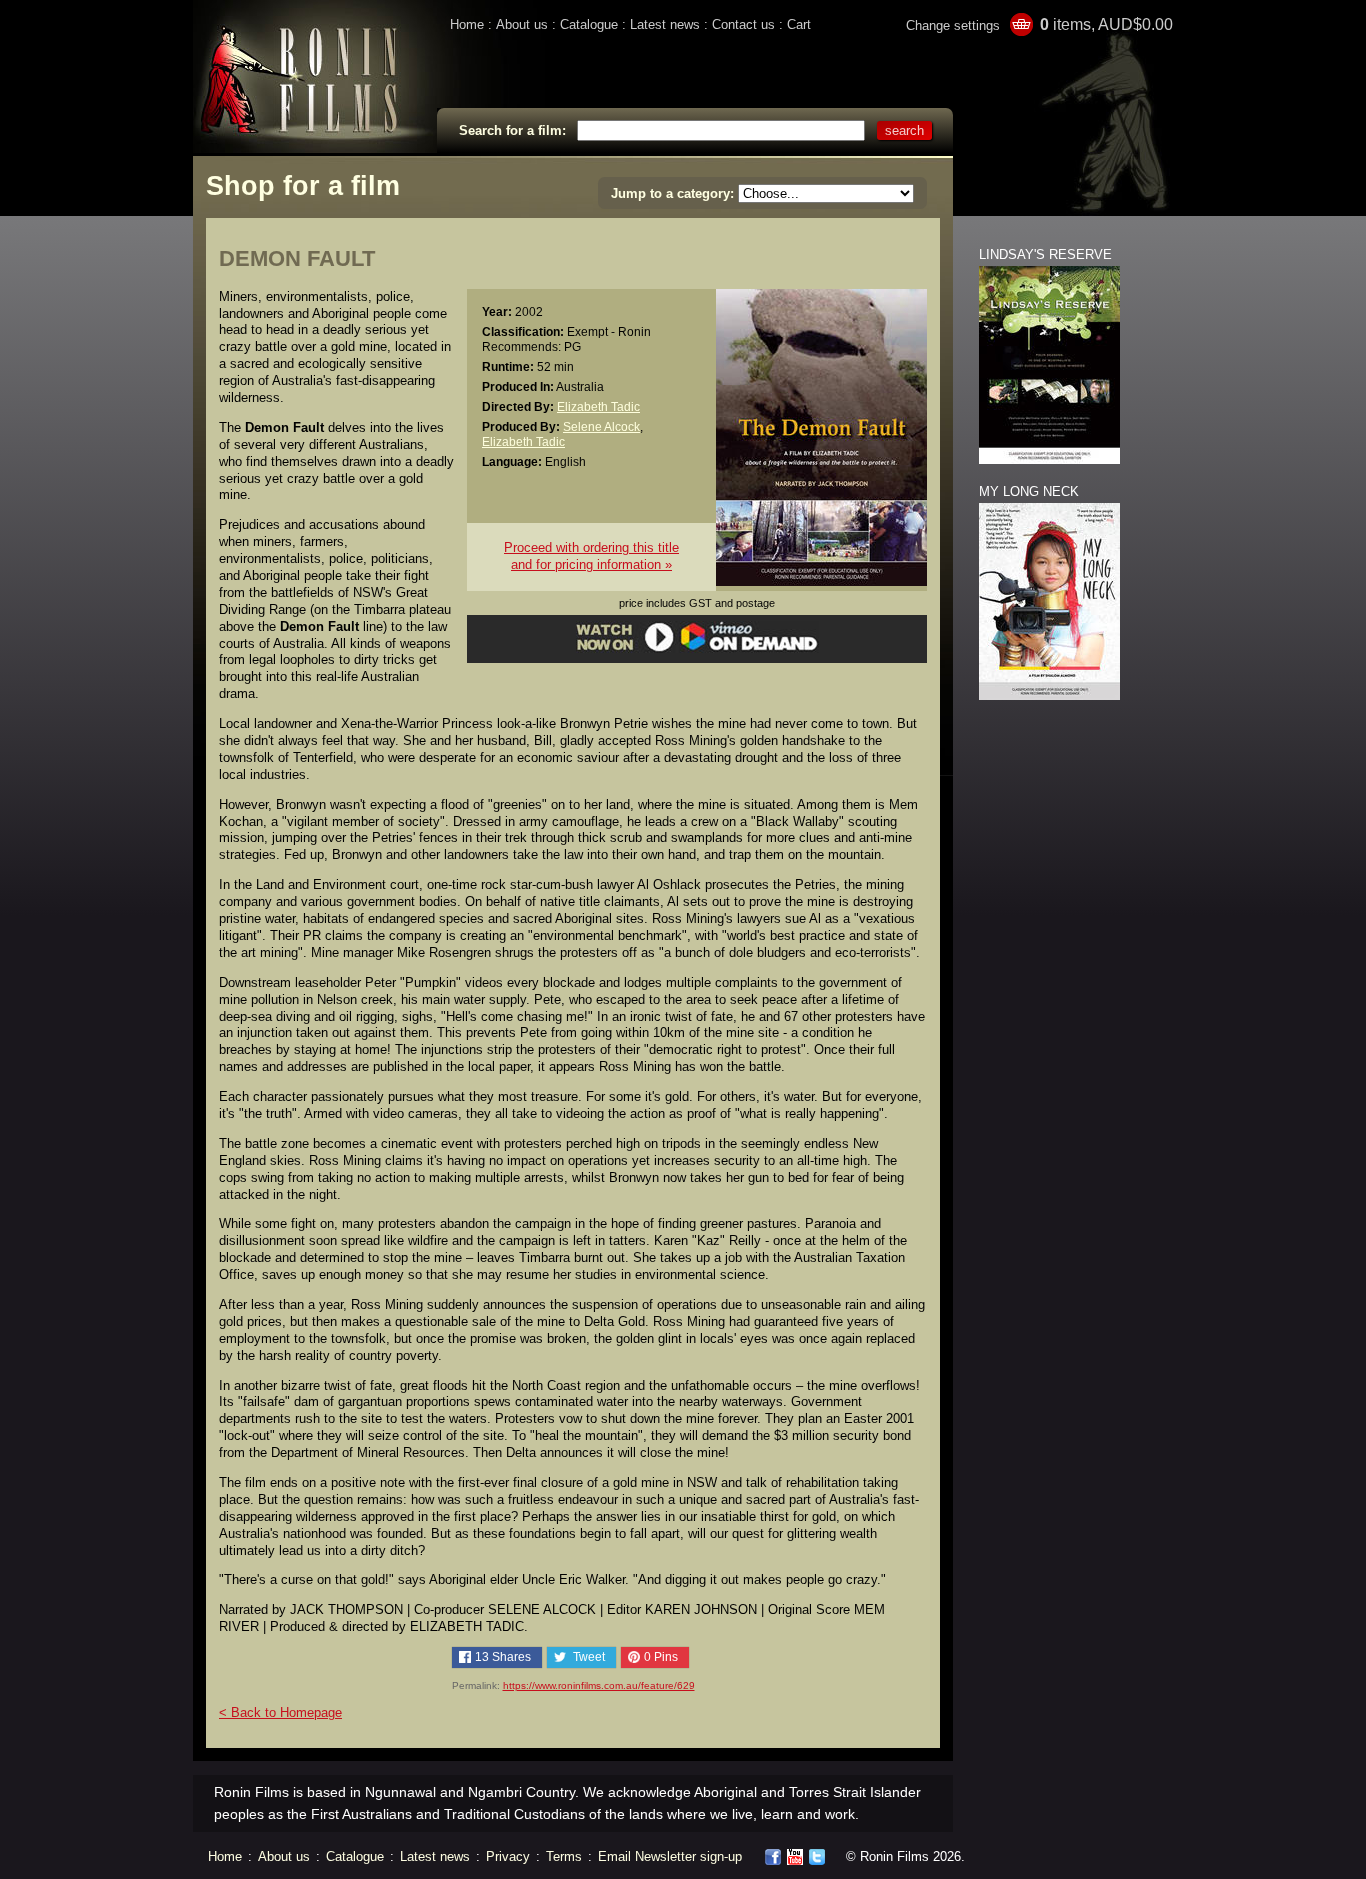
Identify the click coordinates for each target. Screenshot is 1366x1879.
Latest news (665, 24)
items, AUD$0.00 (1106, 24)
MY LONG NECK (1029, 491)
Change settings (953, 25)
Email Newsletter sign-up (670, 1856)
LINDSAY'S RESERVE (1045, 254)
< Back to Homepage (280, 1712)
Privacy (508, 1856)
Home (467, 24)
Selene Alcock (601, 426)
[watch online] (697, 648)
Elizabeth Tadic (598, 406)
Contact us (743, 24)
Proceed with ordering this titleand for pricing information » (591, 556)
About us (522, 24)
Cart (799, 24)
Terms (564, 1856)
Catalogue (589, 24)
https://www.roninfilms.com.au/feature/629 (599, 1685)
